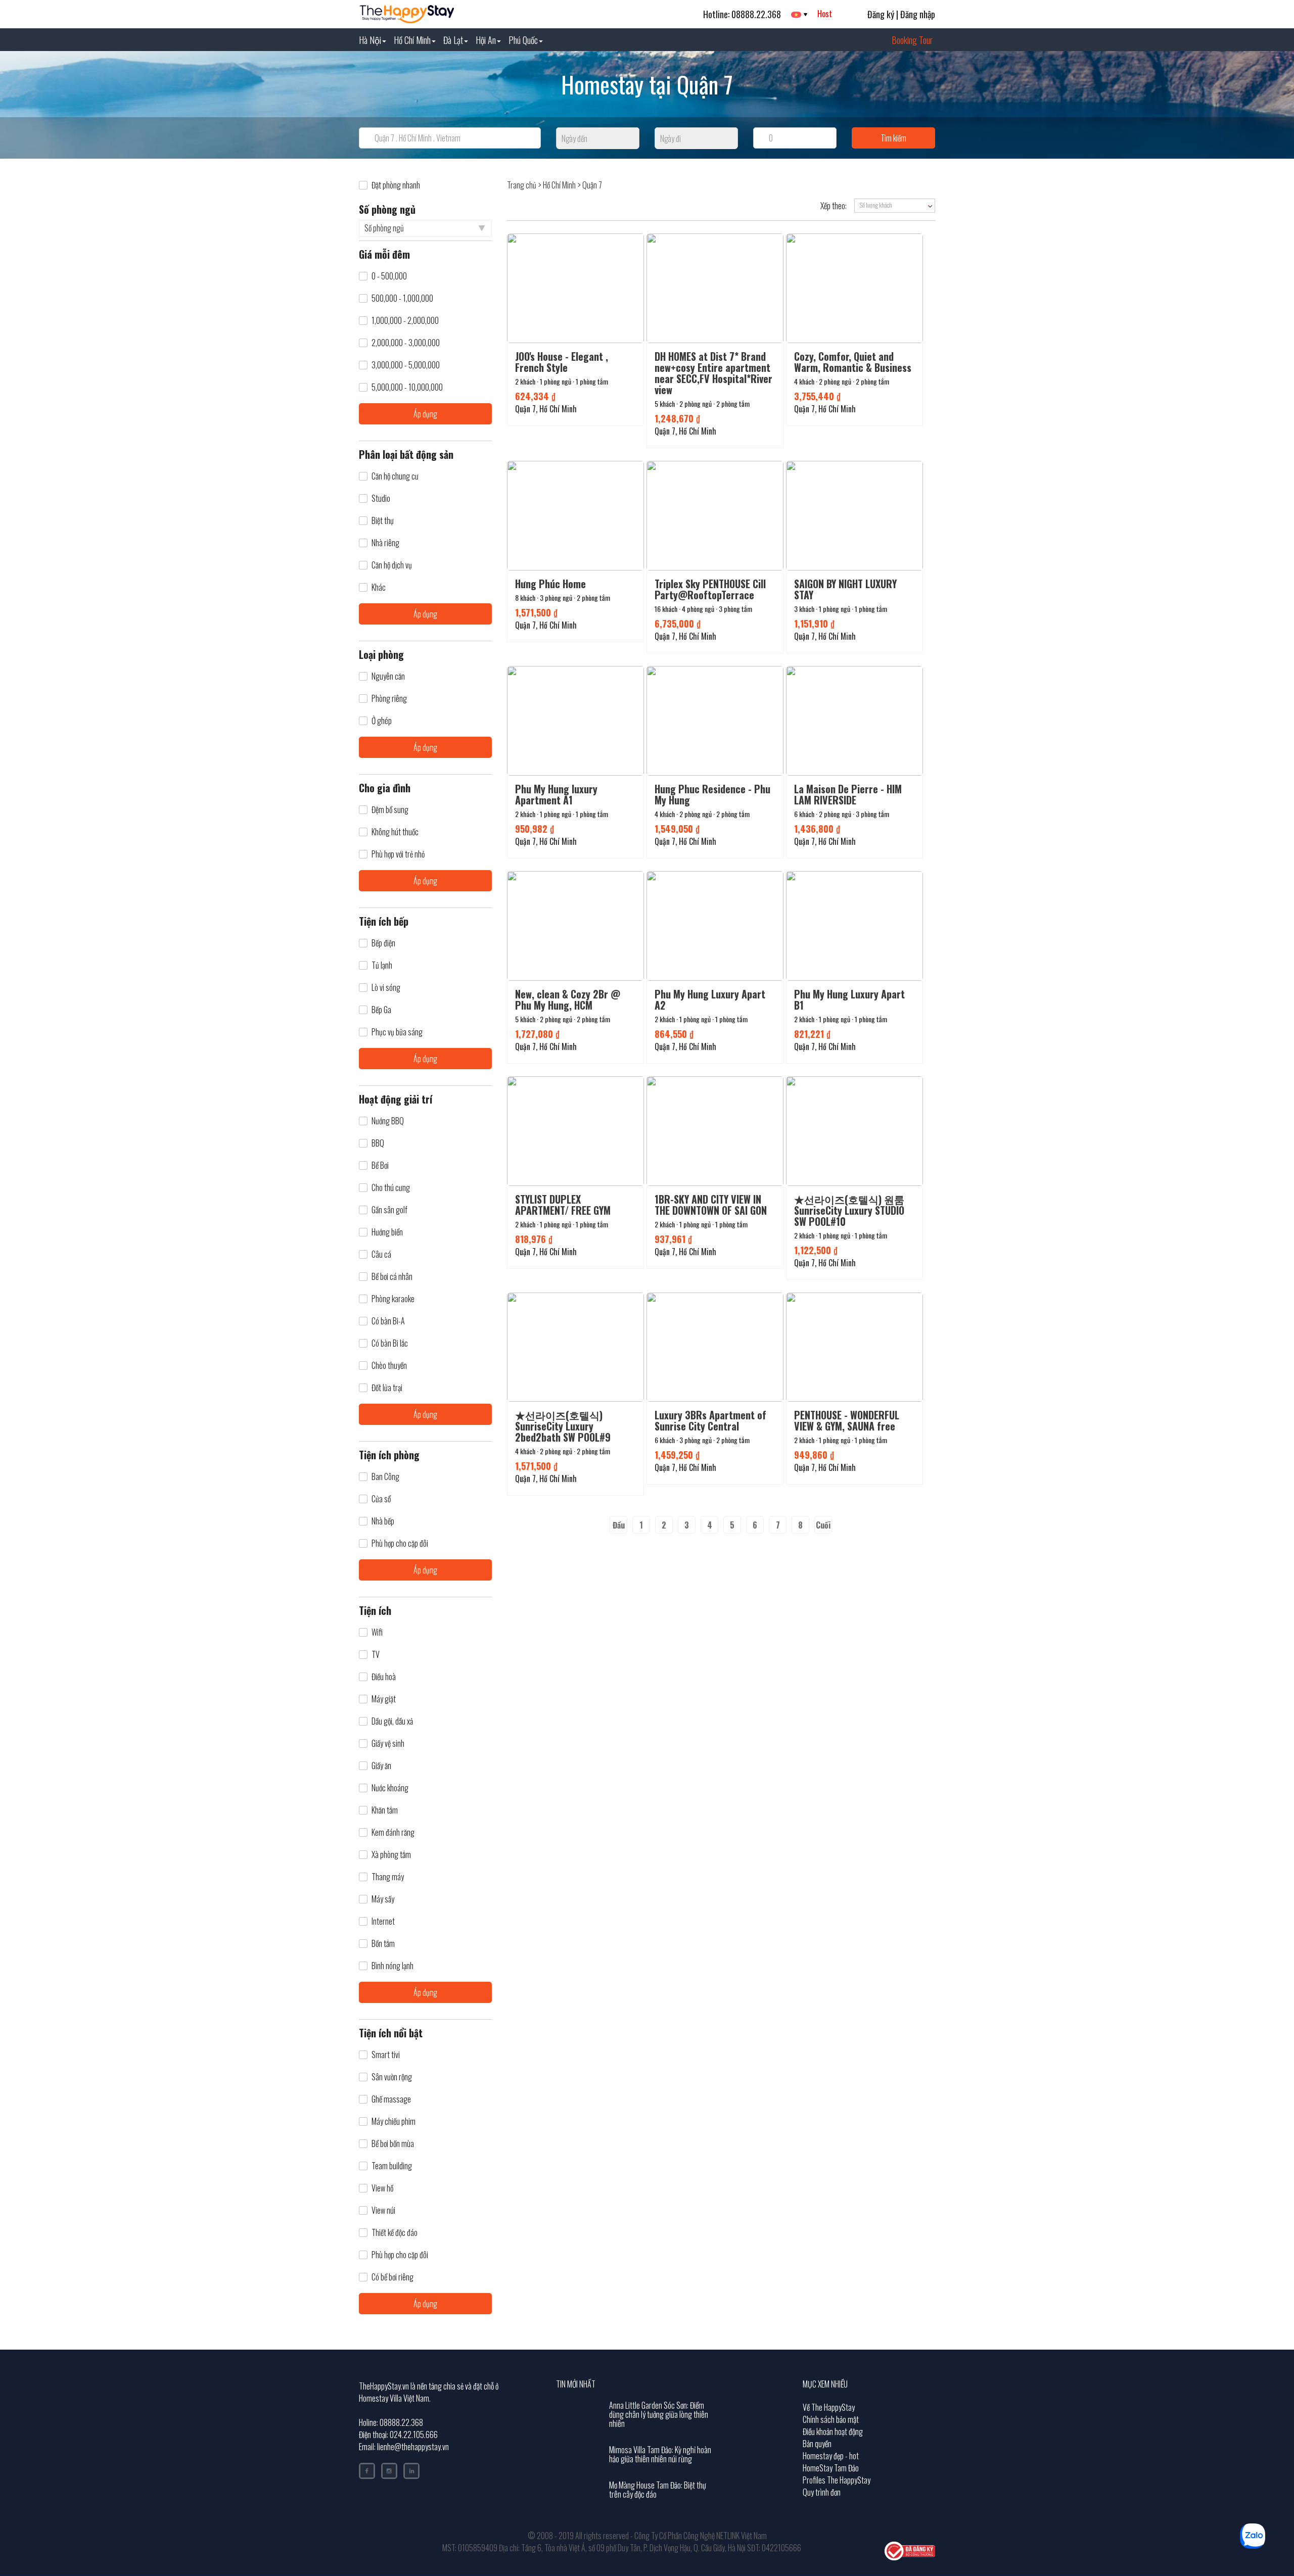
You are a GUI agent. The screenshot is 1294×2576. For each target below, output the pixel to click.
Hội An (486, 40)
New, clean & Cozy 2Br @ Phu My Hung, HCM (568, 999)
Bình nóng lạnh (392, 1966)
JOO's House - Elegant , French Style (562, 362)
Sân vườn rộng (392, 2077)
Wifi (377, 1632)
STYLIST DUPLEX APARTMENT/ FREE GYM (563, 1205)
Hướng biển (387, 1232)
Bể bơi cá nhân (392, 1277)
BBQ (378, 1143)
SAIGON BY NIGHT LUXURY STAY (845, 589)
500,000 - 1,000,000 (402, 298)
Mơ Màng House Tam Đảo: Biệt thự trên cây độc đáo (658, 2490)
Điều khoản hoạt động (833, 2431)
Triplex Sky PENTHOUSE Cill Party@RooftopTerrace (710, 589)
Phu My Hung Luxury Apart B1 (849, 999)
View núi (383, 2210)
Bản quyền (817, 2444)
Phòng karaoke (393, 1299)
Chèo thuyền (389, 1366)
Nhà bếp (383, 1521)
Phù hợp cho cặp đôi (400, 1543)
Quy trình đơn (822, 2492)
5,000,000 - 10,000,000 (407, 387)
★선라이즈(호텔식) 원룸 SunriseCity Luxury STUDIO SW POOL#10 (849, 1210)
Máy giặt (384, 1699)
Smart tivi (386, 2055)
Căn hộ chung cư (395, 476)
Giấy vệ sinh (388, 1744)
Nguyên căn (388, 676)
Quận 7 (592, 185)
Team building (392, 2166)
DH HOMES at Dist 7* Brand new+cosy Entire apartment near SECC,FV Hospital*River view (713, 373)
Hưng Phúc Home (550, 584)
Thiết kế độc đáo (395, 2233)
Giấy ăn (381, 1766)
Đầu (619, 1525)
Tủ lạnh (382, 965)
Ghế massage (391, 2099)
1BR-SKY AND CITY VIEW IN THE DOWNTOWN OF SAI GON (711, 1205)
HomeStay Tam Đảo (831, 2468)
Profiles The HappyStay (837, 2480)
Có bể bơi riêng (392, 2277)
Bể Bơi (380, 1165)
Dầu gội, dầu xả (392, 1721)
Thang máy (388, 1877)
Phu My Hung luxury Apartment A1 (556, 794)
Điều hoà (384, 1677)
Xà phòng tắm (391, 1855)
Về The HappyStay (829, 2407)
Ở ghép (382, 721)
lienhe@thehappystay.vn (413, 2447)
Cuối (823, 1525)
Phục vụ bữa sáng (397, 1032)
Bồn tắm (383, 1944)
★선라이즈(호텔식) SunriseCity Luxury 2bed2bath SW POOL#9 (563, 1426)
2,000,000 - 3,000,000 (406, 343)
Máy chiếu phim (394, 2121)
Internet (383, 1921)
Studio (381, 498)
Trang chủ (522, 185)
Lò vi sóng (386, 988)
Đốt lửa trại (387, 1388)
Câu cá (381, 1254)
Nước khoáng (390, 1788)
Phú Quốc (523, 40)
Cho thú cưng (391, 1188)
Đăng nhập (918, 14)
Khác (379, 587)
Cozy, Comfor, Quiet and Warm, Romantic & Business (853, 362)
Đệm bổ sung (390, 810)
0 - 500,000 (389, 276)
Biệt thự (383, 521)
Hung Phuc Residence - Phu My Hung (712, 794)
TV (376, 1655)
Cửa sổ (381, 1499)
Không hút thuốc (395, 832)
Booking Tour (912, 40)
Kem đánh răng (393, 1832)
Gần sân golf (389, 1210)
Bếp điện (383, 943)
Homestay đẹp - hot (831, 2456)
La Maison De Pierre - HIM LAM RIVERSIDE (848, 794)
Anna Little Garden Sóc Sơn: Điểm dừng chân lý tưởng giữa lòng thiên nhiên (659, 2414)
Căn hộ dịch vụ (392, 565)
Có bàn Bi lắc (390, 1343)
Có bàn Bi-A (388, 1321)
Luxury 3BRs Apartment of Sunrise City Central (710, 1420)
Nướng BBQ (388, 1121)
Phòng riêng (389, 699)
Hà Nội (370, 40)
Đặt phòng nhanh (396, 185)
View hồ (382, 2188)
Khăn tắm (385, 1810)
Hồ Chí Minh (412, 40)
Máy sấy (383, 1899)
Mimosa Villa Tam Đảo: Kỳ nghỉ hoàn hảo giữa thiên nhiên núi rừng (660, 2454)
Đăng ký (881, 14)
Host (825, 14)
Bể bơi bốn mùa (393, 2144)
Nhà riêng (385, 543)
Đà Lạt (453, 40)
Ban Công (385, 1477)
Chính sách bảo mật (831, 2419)
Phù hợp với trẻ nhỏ (398, 854)
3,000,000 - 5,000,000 (406, 365)
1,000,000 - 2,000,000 (405, 321)
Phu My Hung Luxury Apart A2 (710, 999)
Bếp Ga (381, 1010)
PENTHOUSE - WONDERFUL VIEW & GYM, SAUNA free (847, 1420)
